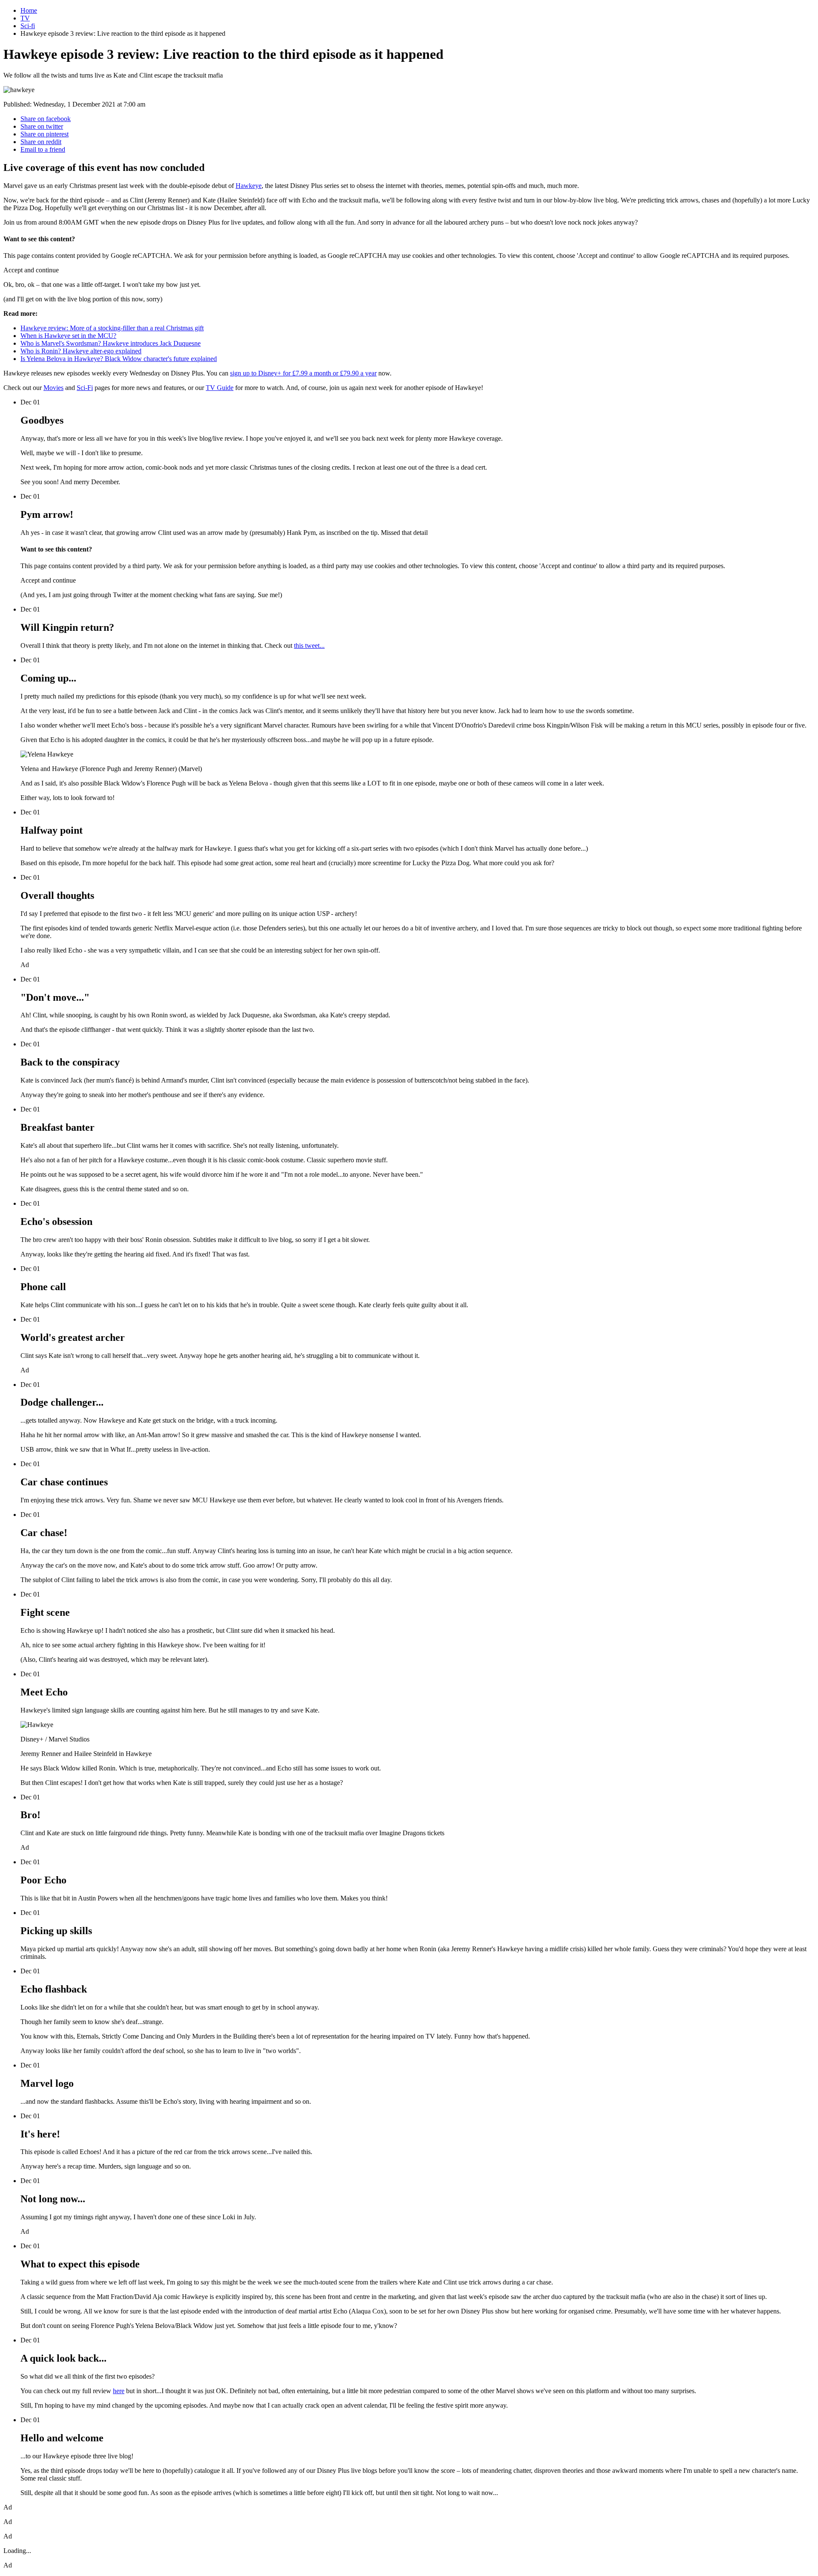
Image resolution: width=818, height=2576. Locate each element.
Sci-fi (28, 26)
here (119, 2391)
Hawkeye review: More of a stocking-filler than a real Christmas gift (112, 328)
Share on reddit (41, 142)
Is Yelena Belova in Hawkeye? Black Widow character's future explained (119, 359)
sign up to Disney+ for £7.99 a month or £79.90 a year (303, 373)
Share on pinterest (45, 134)
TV (25, 18)
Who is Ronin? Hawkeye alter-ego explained (81, 351)
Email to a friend (43, 149)
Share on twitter (42, 126)
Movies (53, 388)
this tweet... (309, 645)
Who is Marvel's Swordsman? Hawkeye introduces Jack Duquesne (111, 343)
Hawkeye (249, 186)
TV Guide (220, 388)
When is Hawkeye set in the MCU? (68, 336)
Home (29, 10)
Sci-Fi (85, 388)
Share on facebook (46, 119)
